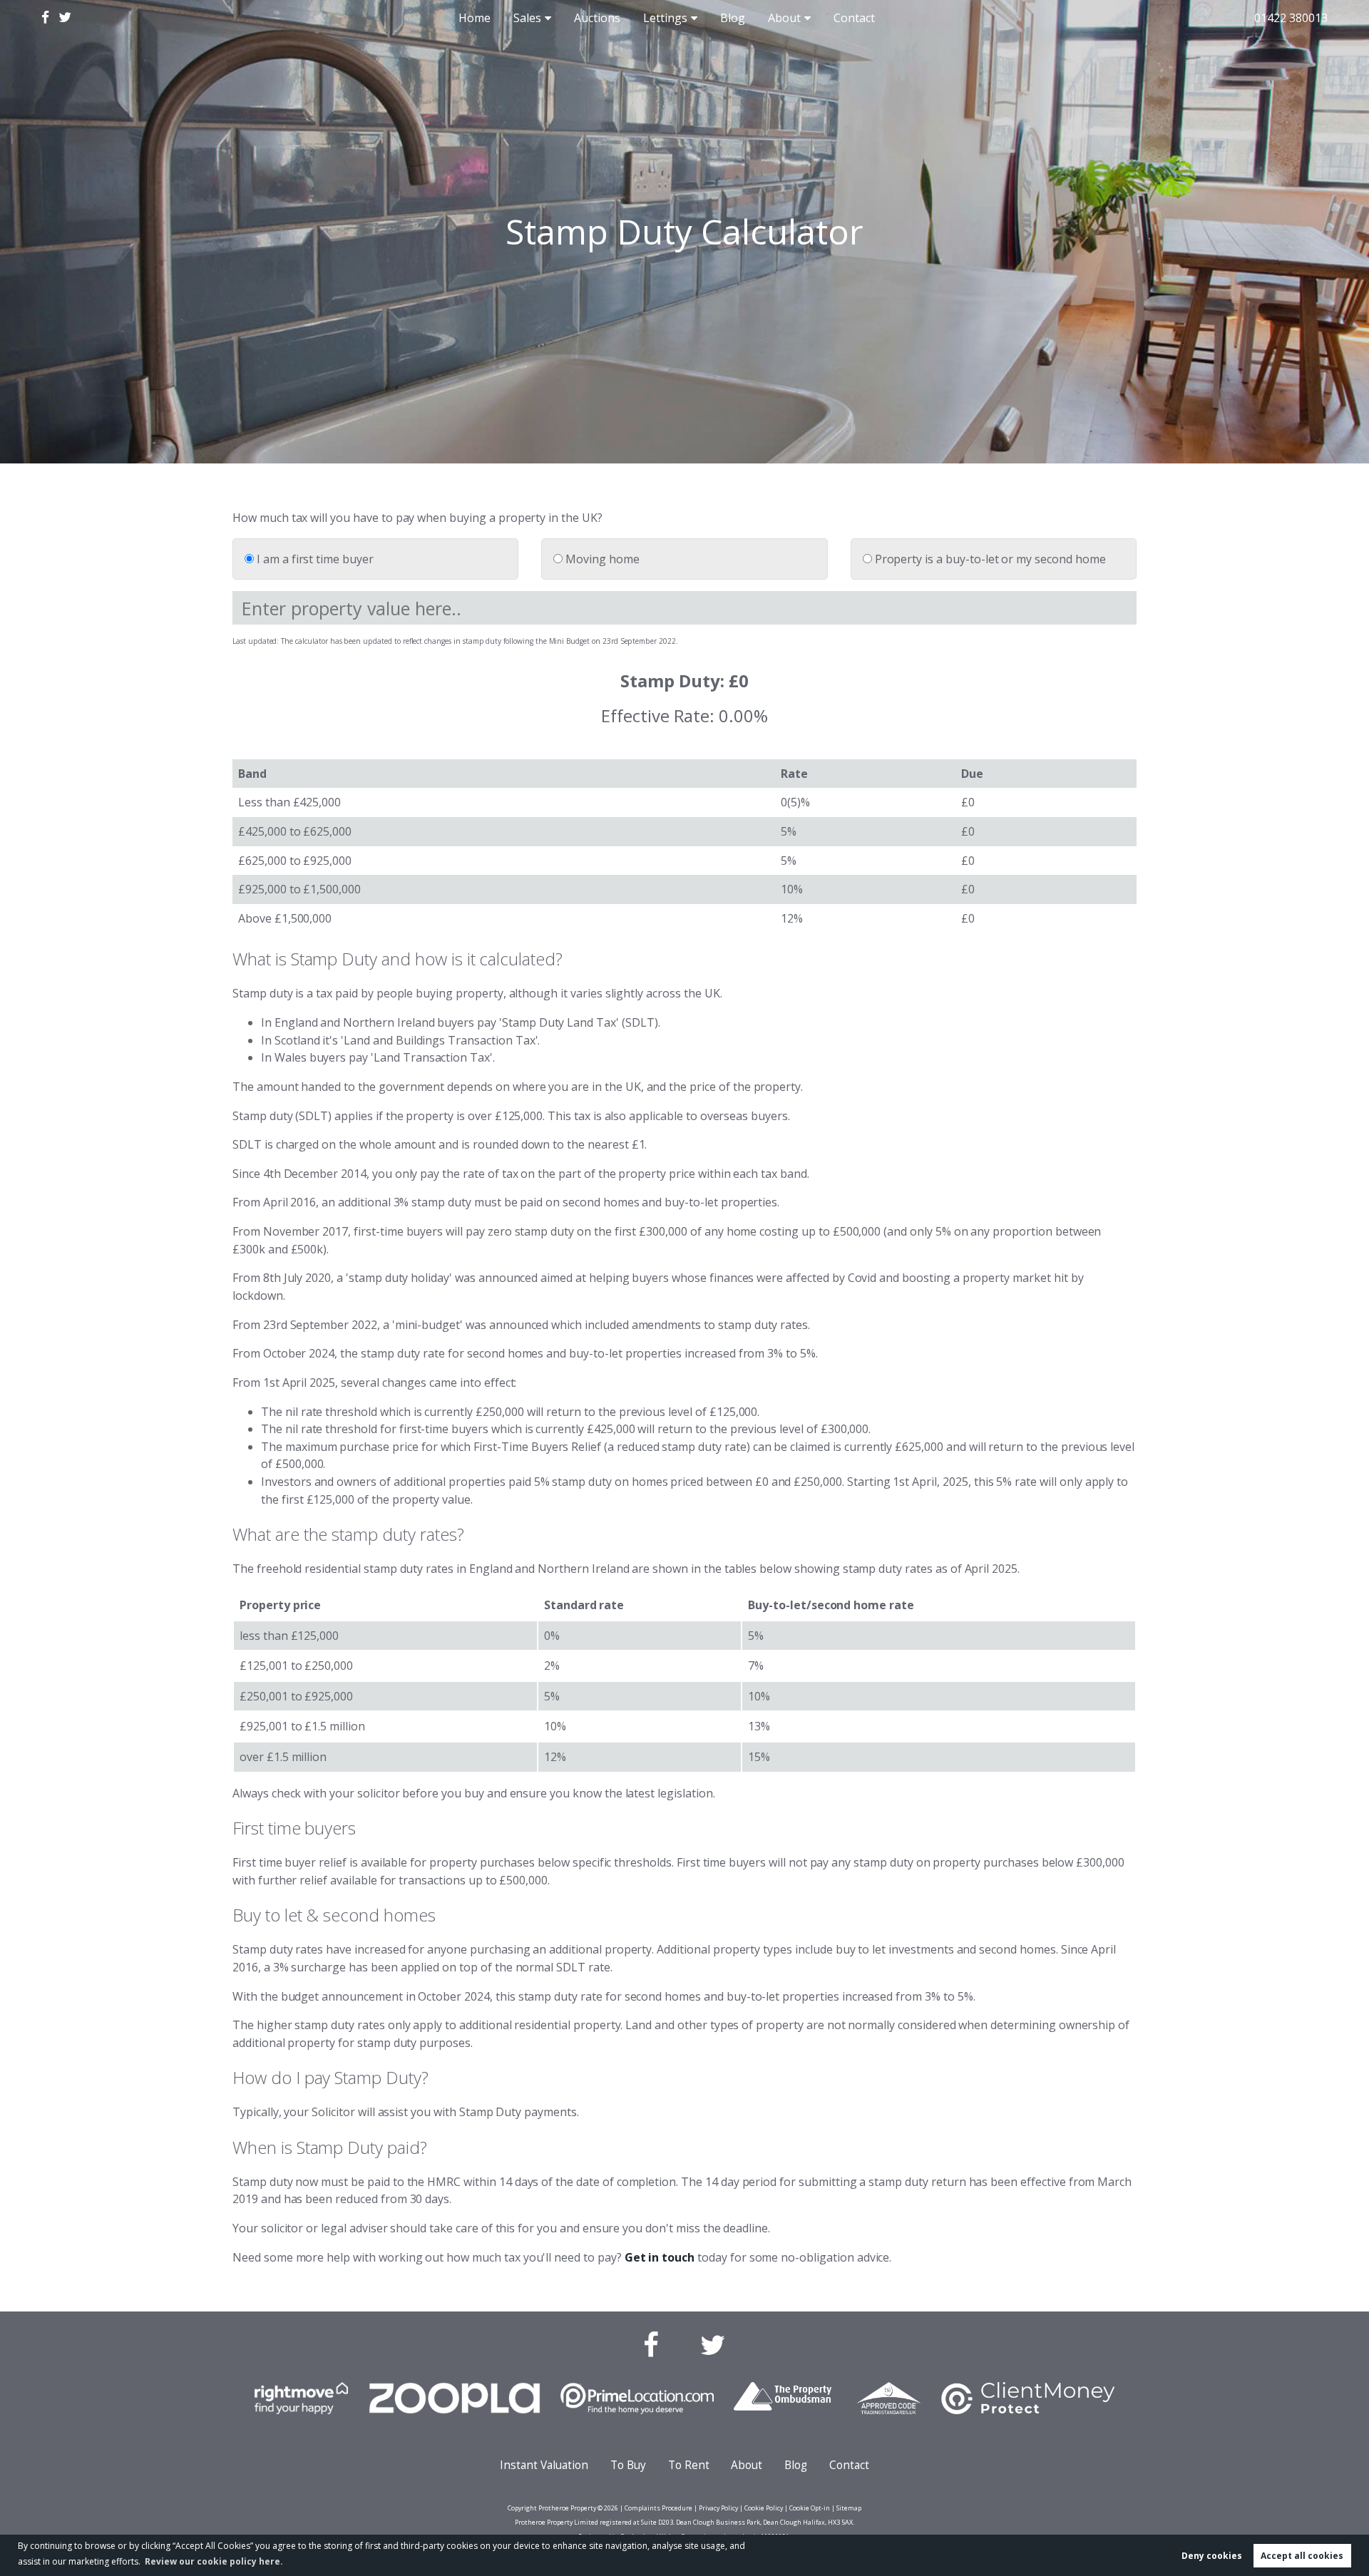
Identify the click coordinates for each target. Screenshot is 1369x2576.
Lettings (665, 18)
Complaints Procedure (658, 2508)
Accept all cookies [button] (1302, 2556)
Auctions (597, 18)
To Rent (689, 2465)
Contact (854, 18)
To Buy (628, 2465)
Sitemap (849, 2508)
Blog (733, 18)
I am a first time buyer (314, 559)
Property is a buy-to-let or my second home (989, 559)
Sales (527, 18)
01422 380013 (1291, 18)
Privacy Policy (718, 2508)
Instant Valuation (544, 2465)
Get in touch (660, 2257)
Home (475, 18)
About (784, 18)
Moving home (601, 559)
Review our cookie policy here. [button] (214, 2561)
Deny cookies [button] (1212, 2556)
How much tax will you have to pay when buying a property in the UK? (417, 518)
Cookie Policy (764, 2508)
